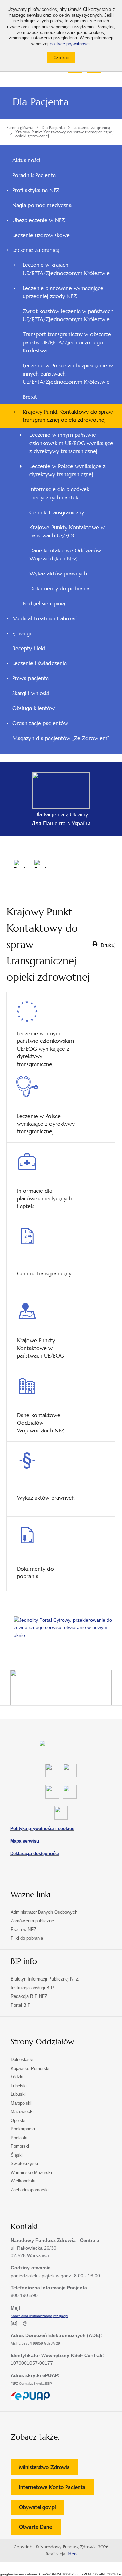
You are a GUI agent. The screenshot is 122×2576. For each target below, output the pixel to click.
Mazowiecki (22, 2112)
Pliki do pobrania (27, 1938)
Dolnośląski (22, 2060)
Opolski (18, 2120)
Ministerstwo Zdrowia (49, 2469)
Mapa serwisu (25, 1841)
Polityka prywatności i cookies (42, 1828)
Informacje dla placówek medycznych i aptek (59, 493)
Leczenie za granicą (36, 250)
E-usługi (22, 633)
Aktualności (26, 160)
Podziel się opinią (53, 605)
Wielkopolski (23, 2181)
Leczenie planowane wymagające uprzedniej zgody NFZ (63, 292)
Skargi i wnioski (31, 693)
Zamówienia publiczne (32, 1921)
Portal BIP (21, 2005)
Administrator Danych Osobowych (44, 1912)
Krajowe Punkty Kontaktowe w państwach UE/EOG (67, 531)
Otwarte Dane (40, 2529)
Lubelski (19, 2086)
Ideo (72, 2554)
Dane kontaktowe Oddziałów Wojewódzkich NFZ (65, 555)
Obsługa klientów (33, 708)
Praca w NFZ (23, 1929)
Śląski (17, 2155)
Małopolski (21, 2103)
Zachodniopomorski (30, 2190)
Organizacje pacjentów (40, 723)
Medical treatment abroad (45, 618)
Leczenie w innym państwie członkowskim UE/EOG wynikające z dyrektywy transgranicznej (71, 443)
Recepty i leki (29, 648)
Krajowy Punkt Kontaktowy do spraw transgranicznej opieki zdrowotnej (68, 416)
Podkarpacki (23, 2129)
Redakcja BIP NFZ (29, 1996)
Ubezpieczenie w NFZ (38, 220)
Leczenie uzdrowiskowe (41, 235)
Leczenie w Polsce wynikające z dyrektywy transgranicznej (67, 470)
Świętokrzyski (24, 2164)
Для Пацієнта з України (61, 823)
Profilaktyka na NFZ (36, 190)
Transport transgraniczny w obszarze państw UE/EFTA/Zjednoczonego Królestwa (67, 342)
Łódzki (17, 2077)
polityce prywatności (70, 44)
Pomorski (20, 2146)
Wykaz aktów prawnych (58, 574)
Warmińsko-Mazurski (31, 2172)
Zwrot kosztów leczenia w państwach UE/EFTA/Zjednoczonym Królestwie (68, 315)
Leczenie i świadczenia (39, 663)
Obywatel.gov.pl (42, 2509)
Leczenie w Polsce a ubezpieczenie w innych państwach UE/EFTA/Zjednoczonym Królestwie (68, 374)
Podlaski (19, 2138)
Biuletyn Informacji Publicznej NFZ (45, 1979)
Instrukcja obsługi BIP (32, 1988)
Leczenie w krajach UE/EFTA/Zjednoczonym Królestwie (66, 269)
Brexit (30, 397)
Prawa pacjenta (30, 678)
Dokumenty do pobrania (59, 589)
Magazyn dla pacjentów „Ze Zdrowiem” (61, 738)
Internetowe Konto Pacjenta (56, 2489)
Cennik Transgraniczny (57, 512)
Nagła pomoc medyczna (42, 205)
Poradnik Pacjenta (34, 175)
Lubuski (18, 2094)
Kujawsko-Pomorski (30, 2068)
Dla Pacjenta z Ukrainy (61, 815)
